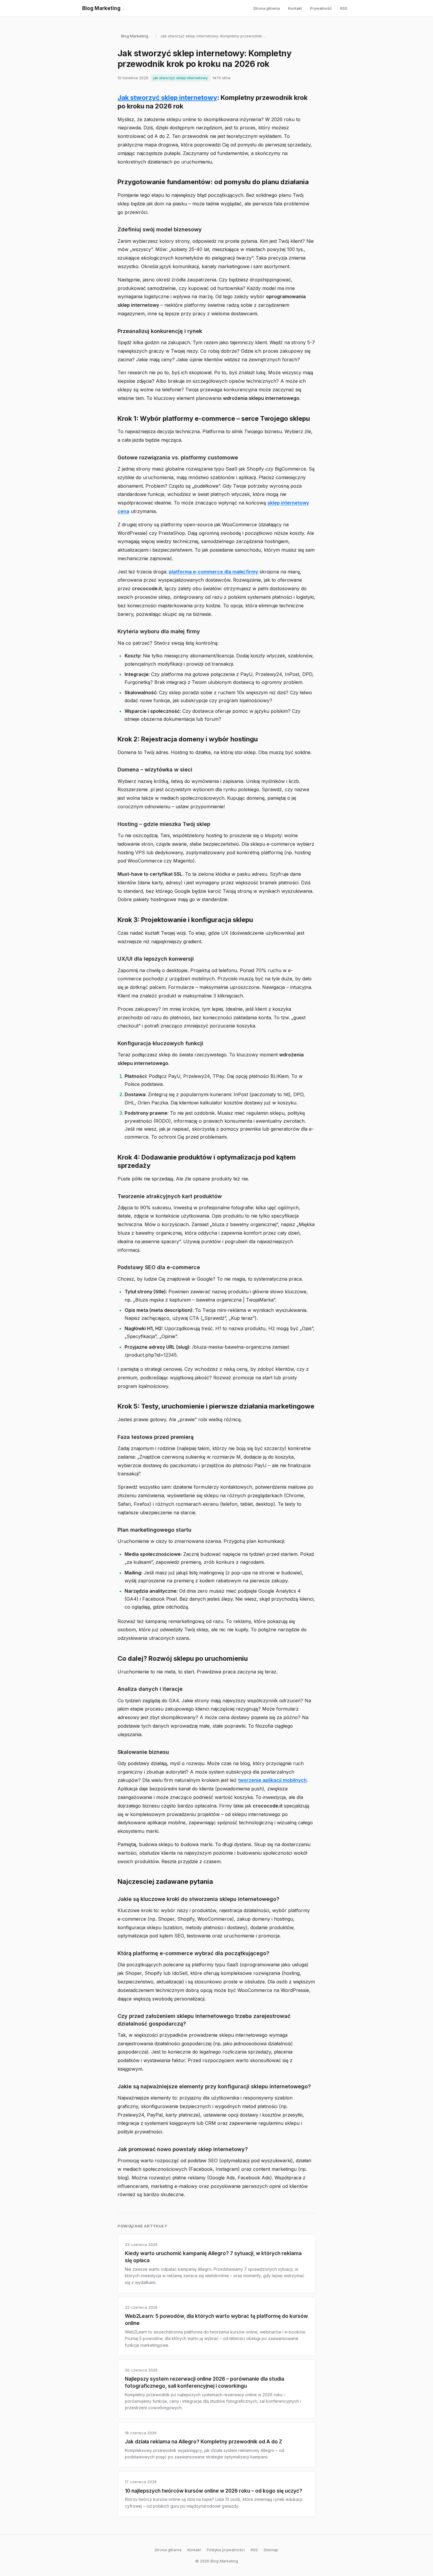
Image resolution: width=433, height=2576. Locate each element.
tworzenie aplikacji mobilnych (272, 1780)
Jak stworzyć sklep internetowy (167, 98)
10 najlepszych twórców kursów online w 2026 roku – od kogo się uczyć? (214, 2491)
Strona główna (267, 8)
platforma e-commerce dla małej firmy (213, 572)
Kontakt (295, 8)
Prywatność (321, 8)
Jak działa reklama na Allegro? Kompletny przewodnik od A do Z (204, 2442)
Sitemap (271, 2550)
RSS (344, 8)
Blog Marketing (103, 8)
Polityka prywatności (226, 2550)
